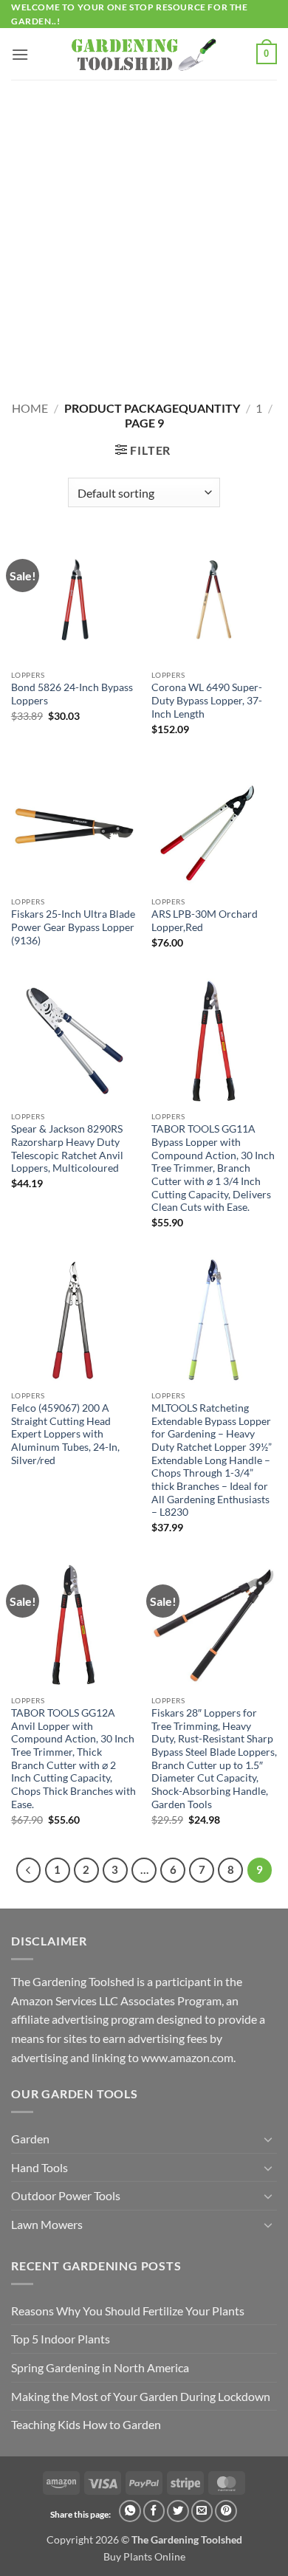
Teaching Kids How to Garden (86, 2424)
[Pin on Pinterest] (226, 2511)
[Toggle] (268, 2139)
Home (30, 408)
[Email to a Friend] (202, 2511)
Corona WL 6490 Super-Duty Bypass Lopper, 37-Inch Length (207, 700)
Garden (30, 2139)
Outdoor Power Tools (66, 2195)
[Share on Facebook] (154, 2511)
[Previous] (29, 1870)
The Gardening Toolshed (187, 2539)
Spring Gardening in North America (100, 2367)
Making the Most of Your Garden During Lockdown (141, 2396)
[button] (20, 54)
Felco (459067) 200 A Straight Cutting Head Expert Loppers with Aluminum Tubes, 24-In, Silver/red (65, 1434)
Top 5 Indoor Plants (61, 2339)
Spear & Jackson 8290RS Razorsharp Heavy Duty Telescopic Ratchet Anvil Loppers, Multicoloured (67, 1148)
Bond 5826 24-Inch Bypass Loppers (72, 694)
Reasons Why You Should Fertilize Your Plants (128, 2311)
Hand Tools (40, 2167)
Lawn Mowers (47, 2224)
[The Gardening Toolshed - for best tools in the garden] (144, 54)
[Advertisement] (144, 231)
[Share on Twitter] (178, 2511)
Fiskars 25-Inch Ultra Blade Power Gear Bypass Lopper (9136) (73, 927)
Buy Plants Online (144, 2556)
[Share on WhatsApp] (130, 2511)
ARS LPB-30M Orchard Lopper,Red (205, 921)
